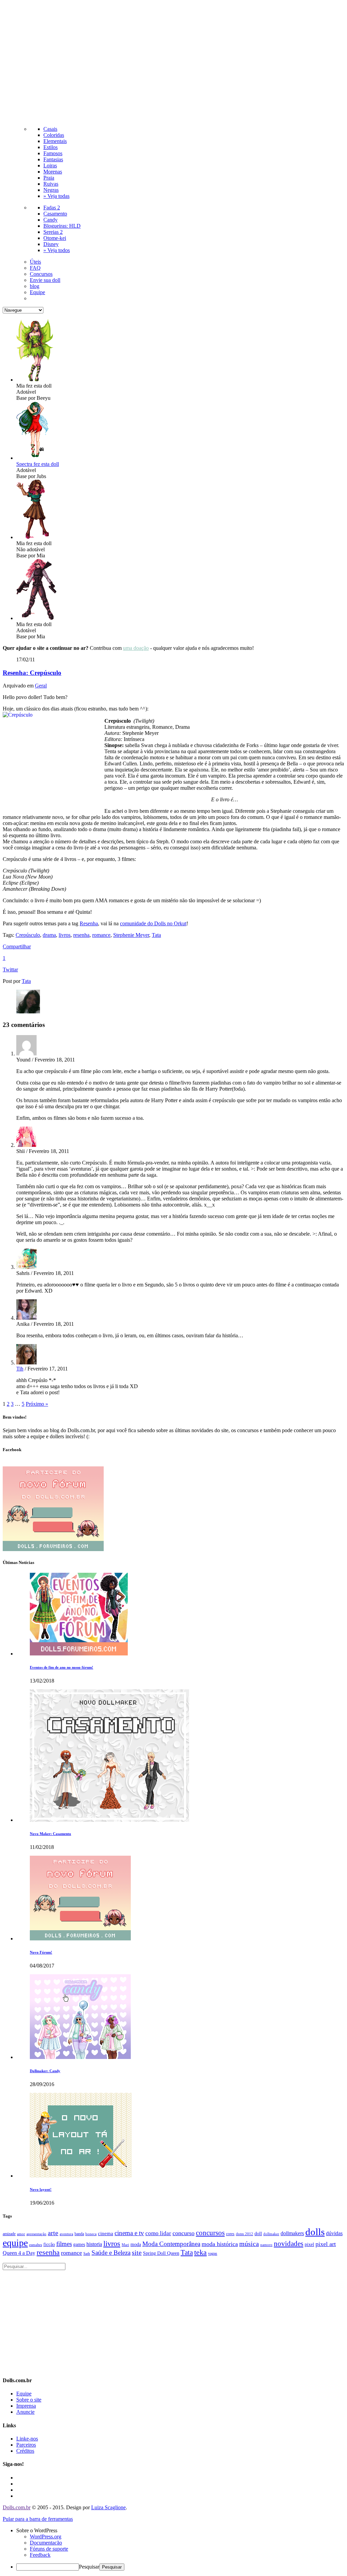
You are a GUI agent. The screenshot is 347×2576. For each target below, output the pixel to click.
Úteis (35, 262)
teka (200, 2252)
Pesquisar (89, 2567)
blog (35, 286)
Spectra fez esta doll (38, 464)
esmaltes (36, 2245)
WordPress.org (46, 2537)
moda (136, 2244)
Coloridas (54, 135)
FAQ (35, 268)
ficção (49, 2244)
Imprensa (26, 2406)
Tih (20, 1369)
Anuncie (25, 2412)
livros (65, 935)
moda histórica (220, 2244)
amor (21, 2234)
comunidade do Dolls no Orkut (153, 923)
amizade (9, 2234)
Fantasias (53, 159)
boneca (91, 2234)
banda (79, 2234)
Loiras (50, 166)
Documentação (46, 2543)
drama (49, 935)
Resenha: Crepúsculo (32, 673)
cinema (106, 2233)
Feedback (40, 2555)
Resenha (89, 923)
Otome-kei (55, 238)
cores (230, 2234)
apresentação (36, 2234)
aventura (66, 2234)
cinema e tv (129, 2233)
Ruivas (51, 184)
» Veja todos (57, 250)
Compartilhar (17, 946)
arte (53, 2233)
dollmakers (292, 2233)
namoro (266, 2245)
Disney (51, 244)
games (79, 2244)
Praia (49, 178)
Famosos (53, 153)
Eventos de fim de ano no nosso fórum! (62, 1667)
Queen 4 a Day (19, 2253)
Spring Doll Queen (161, 2253)
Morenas (53, 172)
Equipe (37, 292)
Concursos (41, 274)
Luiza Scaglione (108, 2507)
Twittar (10, 970)
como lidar (158, 2233)
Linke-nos (27, 2439)
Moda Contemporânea (171, 2244)
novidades (289, 2244)
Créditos (25, 2451)
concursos (210, 2233)
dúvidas (334, 2233)
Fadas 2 (52, 208)
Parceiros (26, 2445)
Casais (50, 129)
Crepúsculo (28, 935)
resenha (81, 935)
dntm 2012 (244, 2234)
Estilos (50, 147)
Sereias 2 (53, 232)
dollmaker (271, 2234)
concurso (183, 2233)
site (137, 2252)
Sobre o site (29, 2400)
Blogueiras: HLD (62, 226)
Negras (51, 190)
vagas (213, 2253)
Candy (50, 220)
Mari (125, 2245)
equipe (15, 2243)
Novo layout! (41, 2189)
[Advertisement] (173, 62)
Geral (41, 686)
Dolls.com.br (17, 2507)
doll (258, 2233)
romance (101, 935)
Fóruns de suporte (49, 2549)
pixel (309, 2244)
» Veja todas (56, 196)
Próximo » (37, 1404)
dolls (315, 2232)
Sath (87, 2254)
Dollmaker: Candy (45, 2071)
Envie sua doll (45, 280)
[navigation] (173, 2549)
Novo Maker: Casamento (50, 1834)
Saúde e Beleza (111, 2253)
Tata (156, 935)
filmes (64, 2244)
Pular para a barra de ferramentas (38, 2519)
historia (94, 2244)
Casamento (55, 214)
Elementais (55, 141)
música (249, 2244)
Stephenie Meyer (131, 935)
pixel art (326, 2244)
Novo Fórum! (41, 1952)
